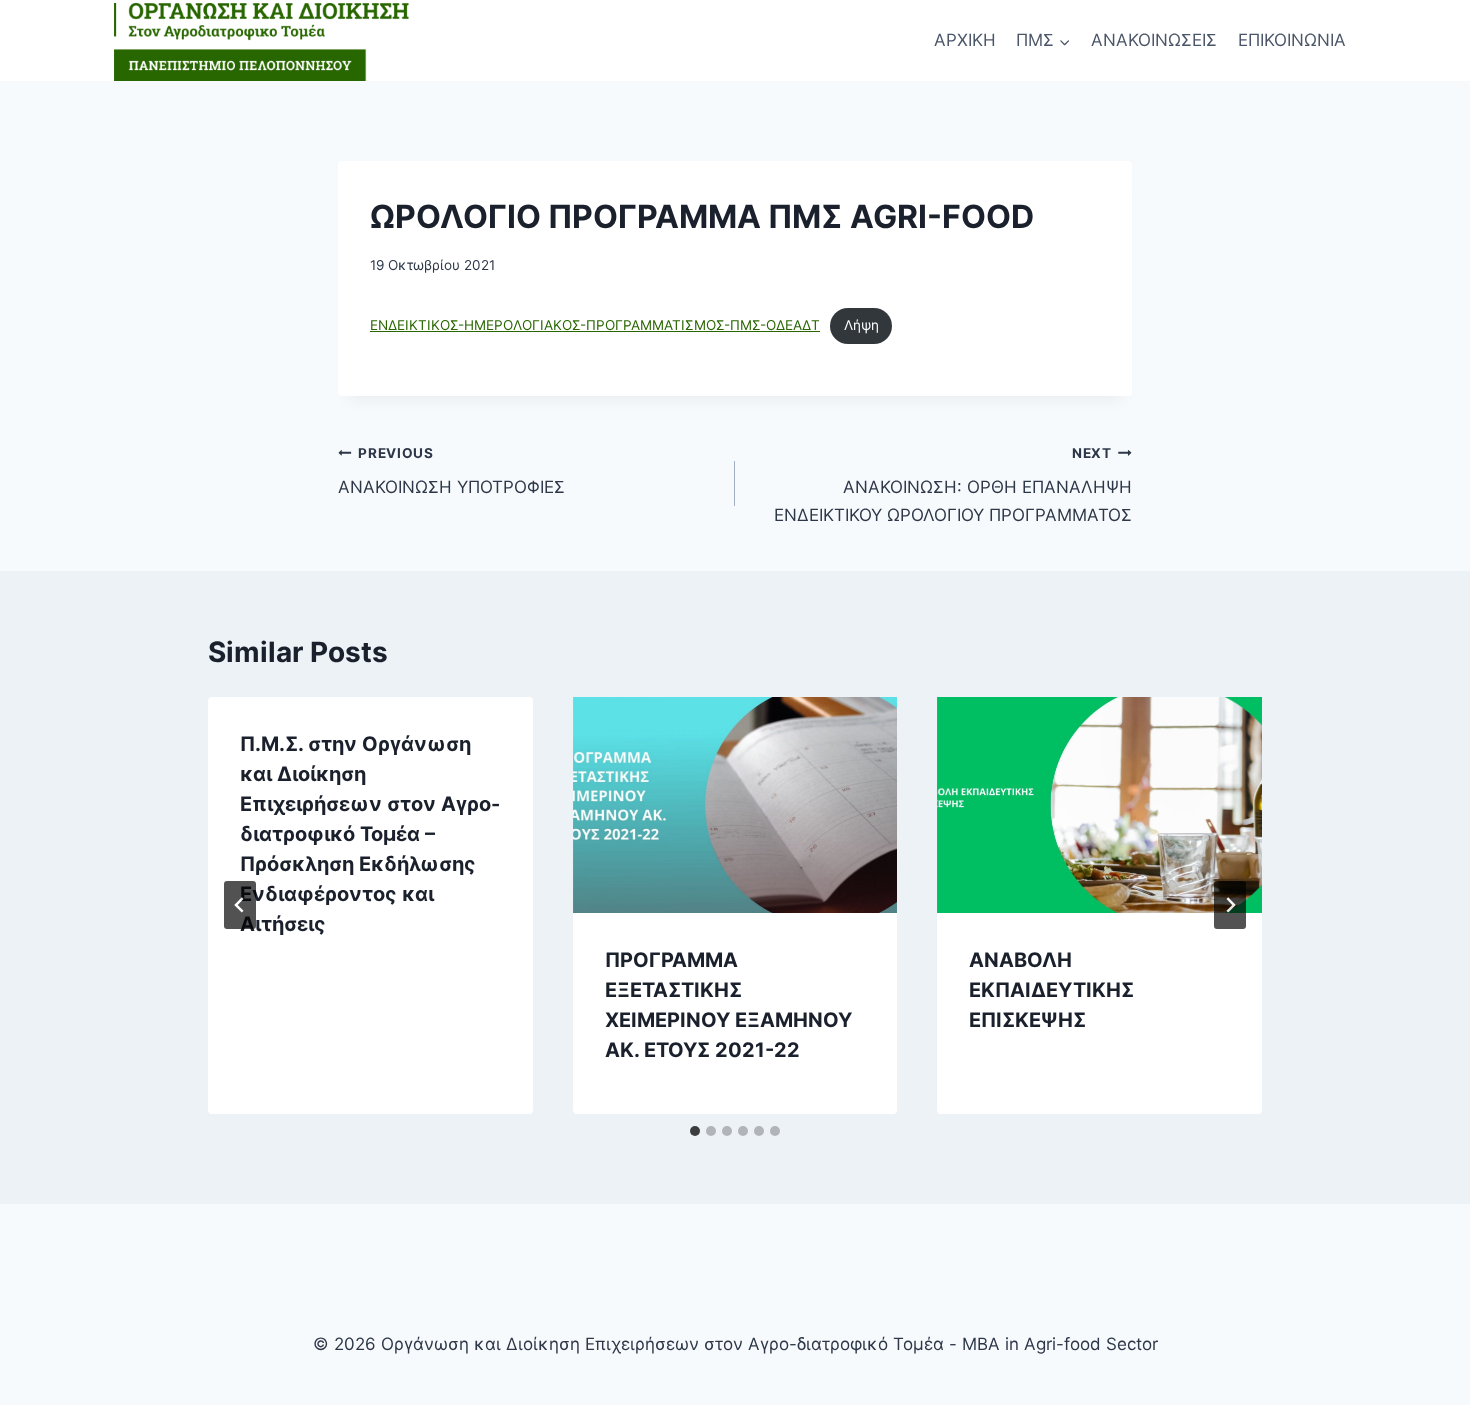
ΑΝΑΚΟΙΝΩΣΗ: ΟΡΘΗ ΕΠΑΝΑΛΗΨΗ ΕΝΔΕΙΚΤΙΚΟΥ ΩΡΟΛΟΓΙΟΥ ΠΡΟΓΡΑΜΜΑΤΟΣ (953, 485)
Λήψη (861, 325)
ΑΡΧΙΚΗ (965, 40)
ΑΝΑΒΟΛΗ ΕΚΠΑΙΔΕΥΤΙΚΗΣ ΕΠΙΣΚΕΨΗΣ (1051, 990)
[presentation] (735, 805)
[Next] (1230, 905)
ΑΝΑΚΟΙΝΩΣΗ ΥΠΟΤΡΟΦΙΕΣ (451, 471)
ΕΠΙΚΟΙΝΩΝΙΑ (1292, 40)
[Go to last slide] (240, 905)
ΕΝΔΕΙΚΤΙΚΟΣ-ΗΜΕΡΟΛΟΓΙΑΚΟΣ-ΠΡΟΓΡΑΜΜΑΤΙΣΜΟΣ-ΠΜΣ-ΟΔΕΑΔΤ (595, 325)
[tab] (695, 1131)
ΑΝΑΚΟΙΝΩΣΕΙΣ (1154, 40)
